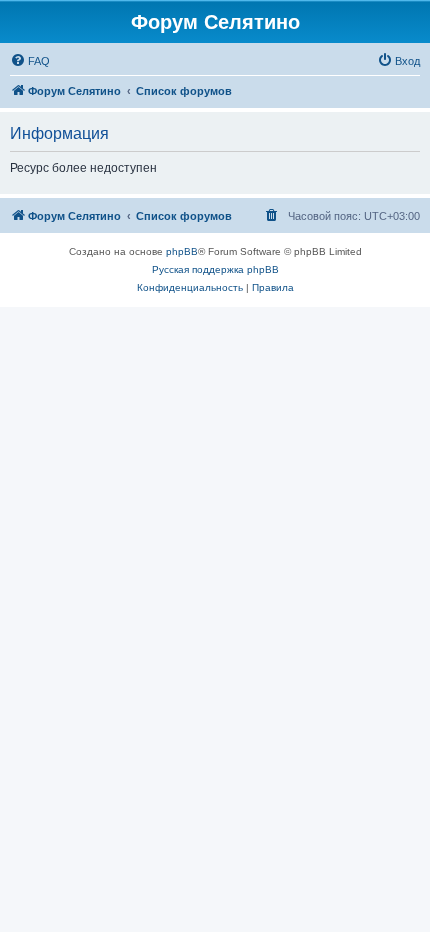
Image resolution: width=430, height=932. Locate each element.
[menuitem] (30, 61)
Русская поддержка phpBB (215, 269)
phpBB (182, 251)
